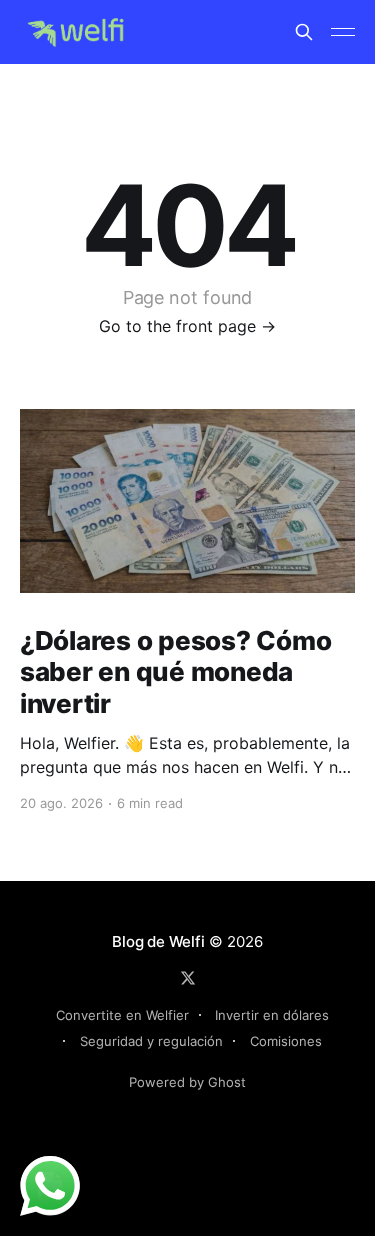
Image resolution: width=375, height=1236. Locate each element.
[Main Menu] (343, 32)
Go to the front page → (187, 326)
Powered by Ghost (187, 1082)
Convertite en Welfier (122, 1015)
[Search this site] (304, 32)
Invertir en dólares (272, 1015)
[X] (188, 978)
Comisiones (286, 1041)
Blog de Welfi (158, 941)
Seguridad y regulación (151, 1041)
